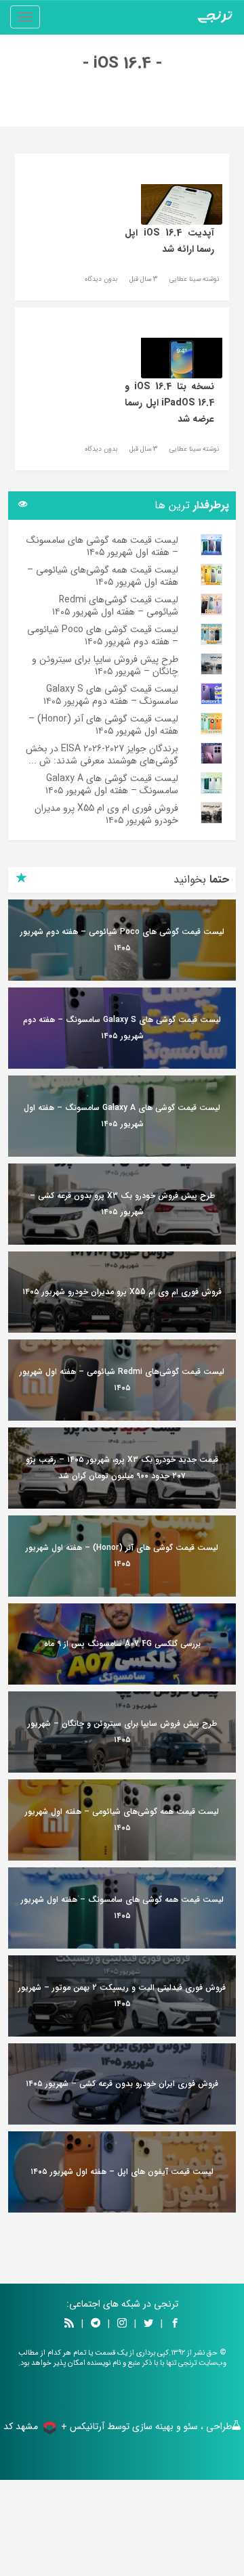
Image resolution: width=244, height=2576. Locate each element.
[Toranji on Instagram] (121, 2324)
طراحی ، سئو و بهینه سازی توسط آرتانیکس (151, 2426)
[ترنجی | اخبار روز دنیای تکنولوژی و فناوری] (215, 17)
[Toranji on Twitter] (148, 2324)
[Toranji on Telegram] (96, 2324)
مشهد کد (21, 2426)
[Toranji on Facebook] (175, 2324)
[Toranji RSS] (69, 2324)
